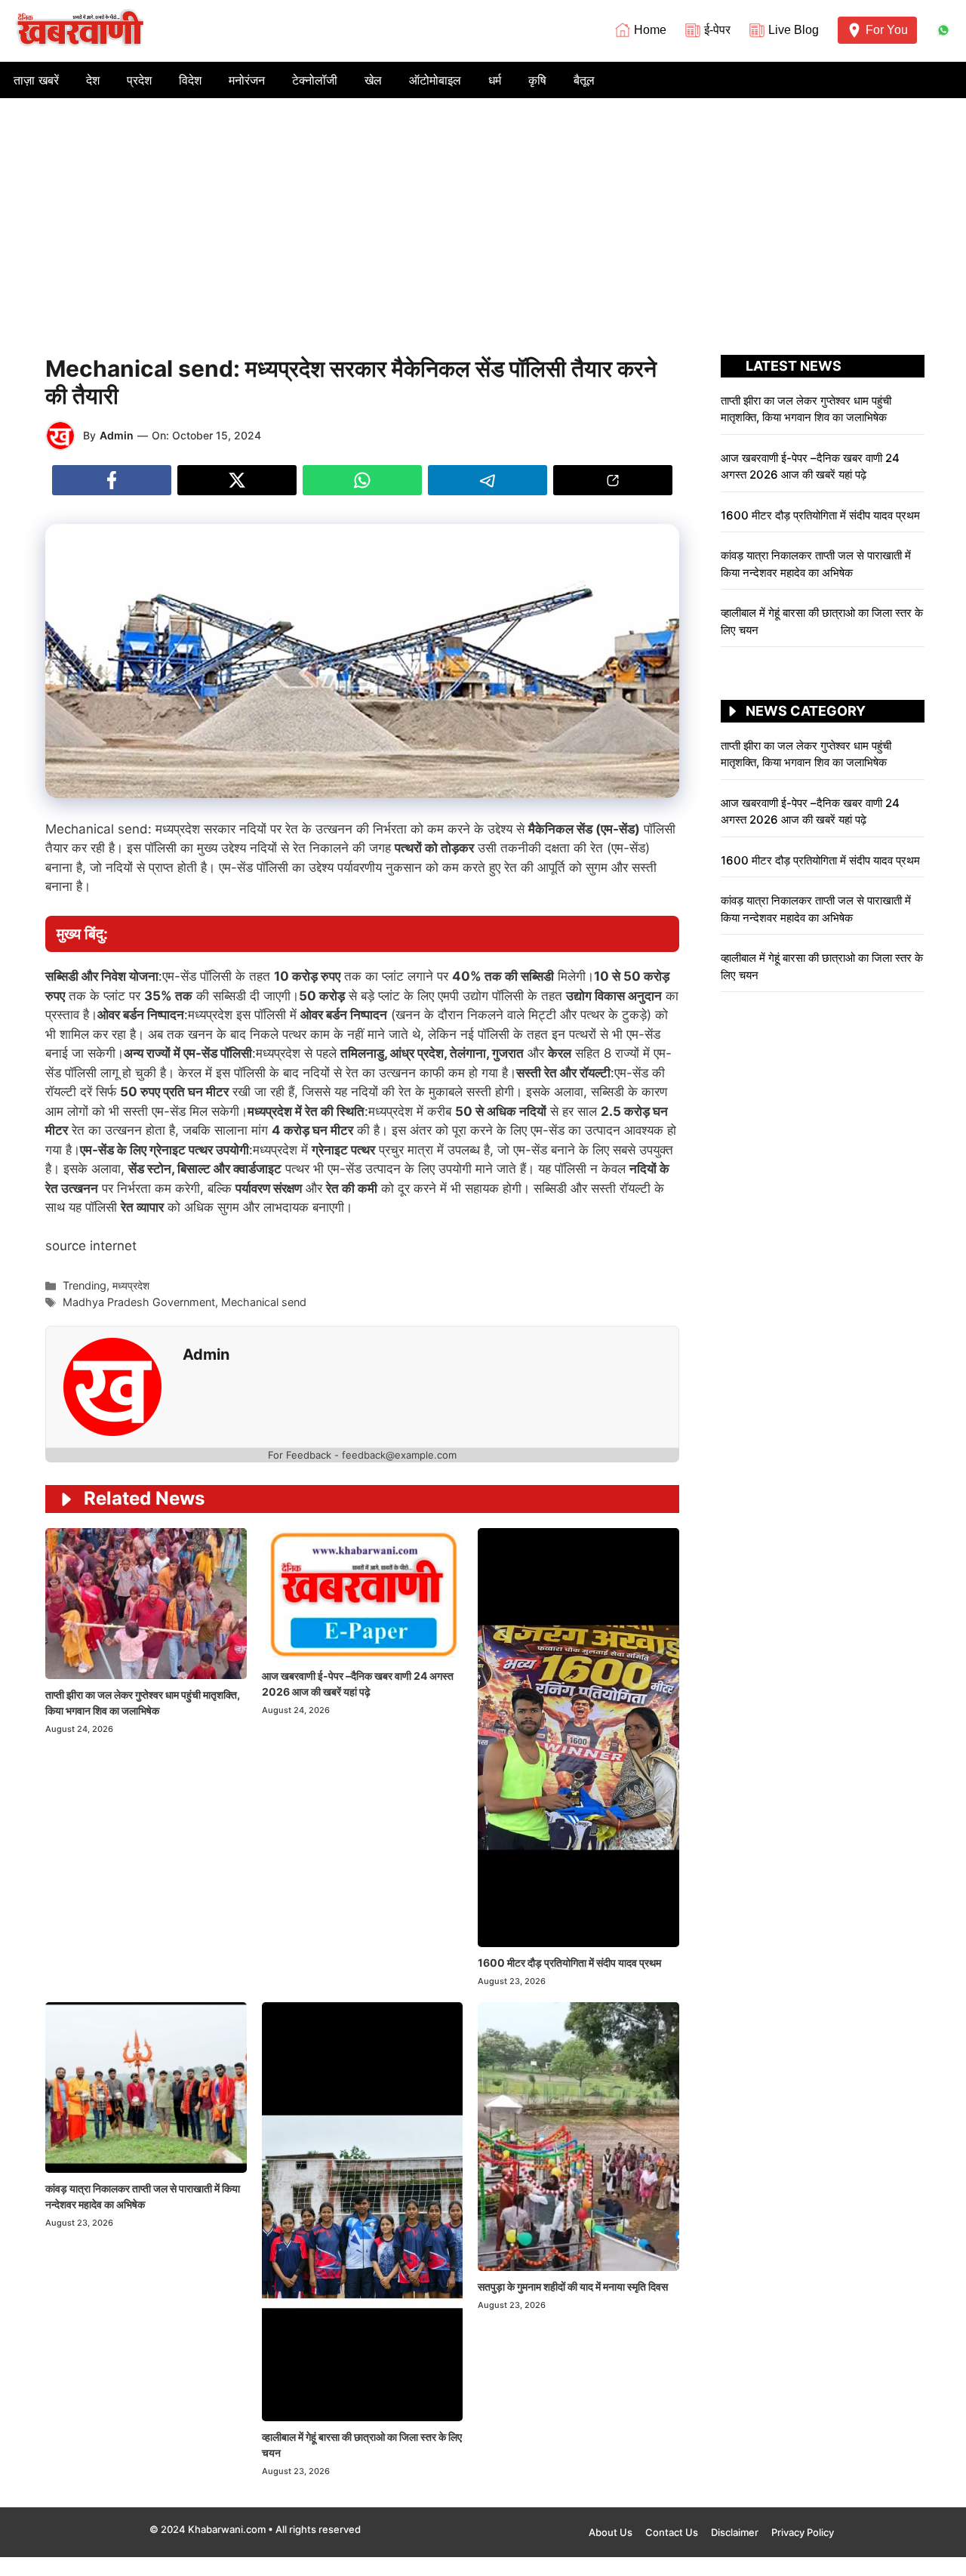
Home (650, 30)
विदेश (190, 80)
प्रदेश (139, 80)
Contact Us (672, 2532)
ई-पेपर (717, 30)
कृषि (537, 80)
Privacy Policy (803, 2532)
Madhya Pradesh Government (139, 1302)
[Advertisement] (483, 211)
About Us (611, 2532)
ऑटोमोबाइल (435, 80)
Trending (85, 1285)
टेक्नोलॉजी (315, 80)
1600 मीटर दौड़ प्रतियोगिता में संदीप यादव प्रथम (571, 1963)
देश (93, 80)
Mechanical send (264, 1302)
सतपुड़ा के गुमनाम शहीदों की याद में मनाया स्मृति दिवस (573, 2286)
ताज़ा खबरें (36, 80)
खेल (373, 80)
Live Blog (794, 30)
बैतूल (584, 80)
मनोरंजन (247, 80)
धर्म (495, 80)
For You (887, 30)
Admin (117, 435)
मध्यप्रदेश (131, 1285)
